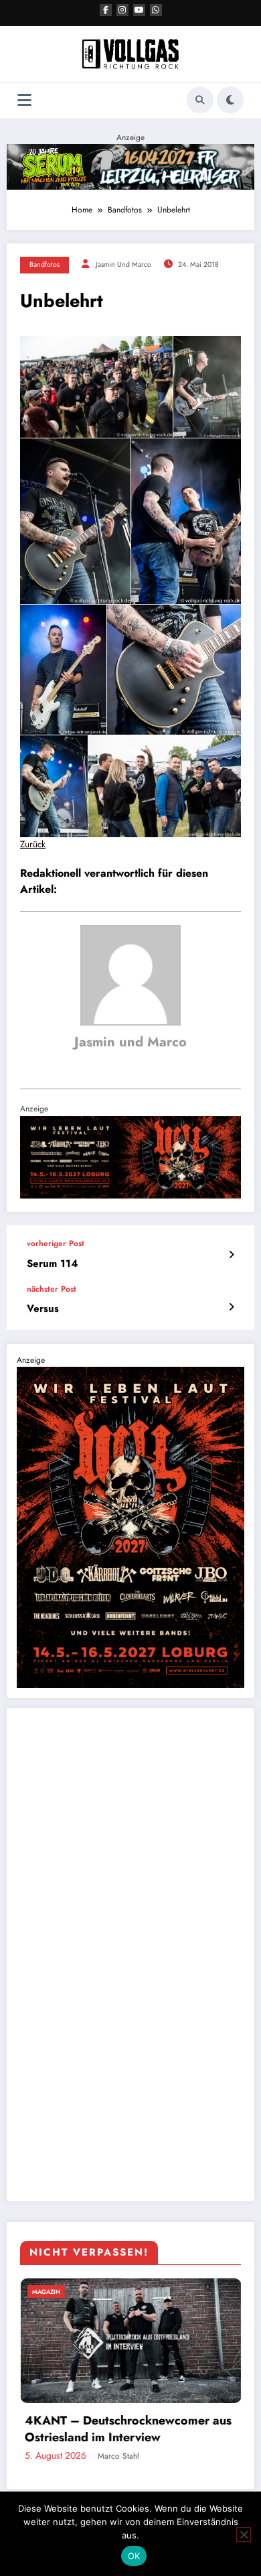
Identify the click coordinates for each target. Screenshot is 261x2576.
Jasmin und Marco (123, 264)
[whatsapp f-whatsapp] (156, 10)
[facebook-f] (106, 10)
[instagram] (122, 10)
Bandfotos (45, 264)
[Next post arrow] (231, 1307)
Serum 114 (52, 1264)
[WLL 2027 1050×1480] (130, 1526)
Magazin (82, 2291)
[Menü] (24, 100)
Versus (43, 1309)
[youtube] (139, 10)
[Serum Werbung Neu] (130, 166)
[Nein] (244, 2534)
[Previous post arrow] (231, 1255)
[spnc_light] (230, 100)
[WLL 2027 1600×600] (130, 1156)
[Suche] (200, 100)
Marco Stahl (154, 2456)
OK (134, 2556)
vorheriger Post (56, 1243)
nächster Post (52, 1289)
